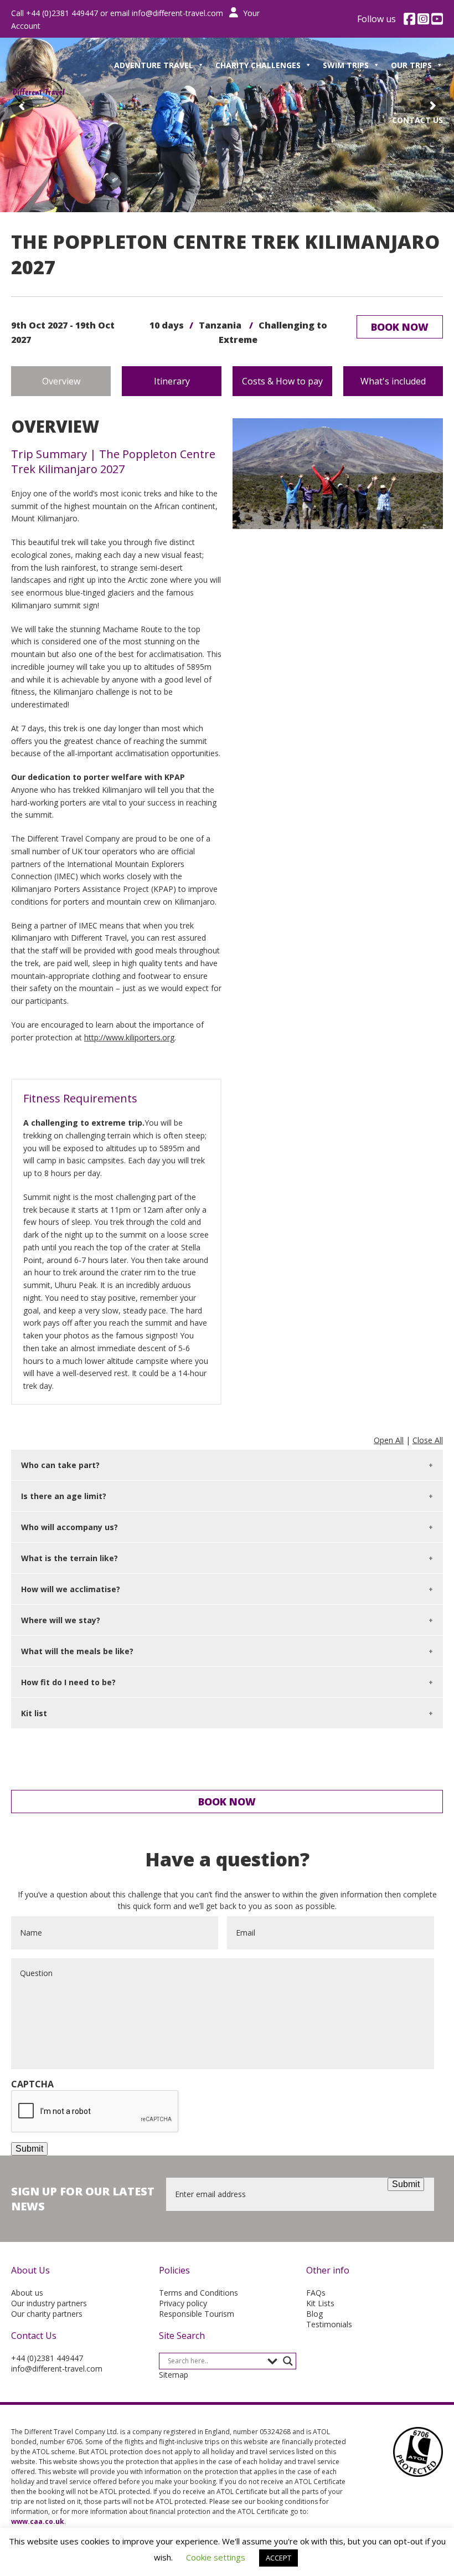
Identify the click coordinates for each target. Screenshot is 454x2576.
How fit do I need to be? (68, 1682)
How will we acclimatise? (71, 1589)
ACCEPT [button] (278, 2558)
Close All (428, 1440)
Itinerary (172, 381)
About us (27, 2293)
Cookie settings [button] (216, 2557)
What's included (393, 381)
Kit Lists (320, 2303)
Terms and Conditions (198, 2293)
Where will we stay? (61, 1620)
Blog (314, 2314)
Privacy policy (183, 2303)
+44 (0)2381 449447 (47, 2358)
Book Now (400, 327)
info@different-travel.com (177, 13)
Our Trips (411, 65)
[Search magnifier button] (288, 2361)
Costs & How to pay (282, 381)
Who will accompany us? (69, 1527)
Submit (29, 2149)
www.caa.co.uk (38, 2521)
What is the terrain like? (69, 1558)
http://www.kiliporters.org (129, 1037)
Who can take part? (60, 1465)
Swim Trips (346, 65)
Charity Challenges (258, 65)
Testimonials (329, 2324)
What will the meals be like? (77, 1651)
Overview (61, 381)
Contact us (417, 120)
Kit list (34, 1713)
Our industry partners (49, 2303)
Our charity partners (47, 2314)
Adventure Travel (154, 65)
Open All (389, 1440)
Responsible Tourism (197, 2314)
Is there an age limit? (64, 1496)
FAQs (316, 2293)
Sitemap (174, 2375)
